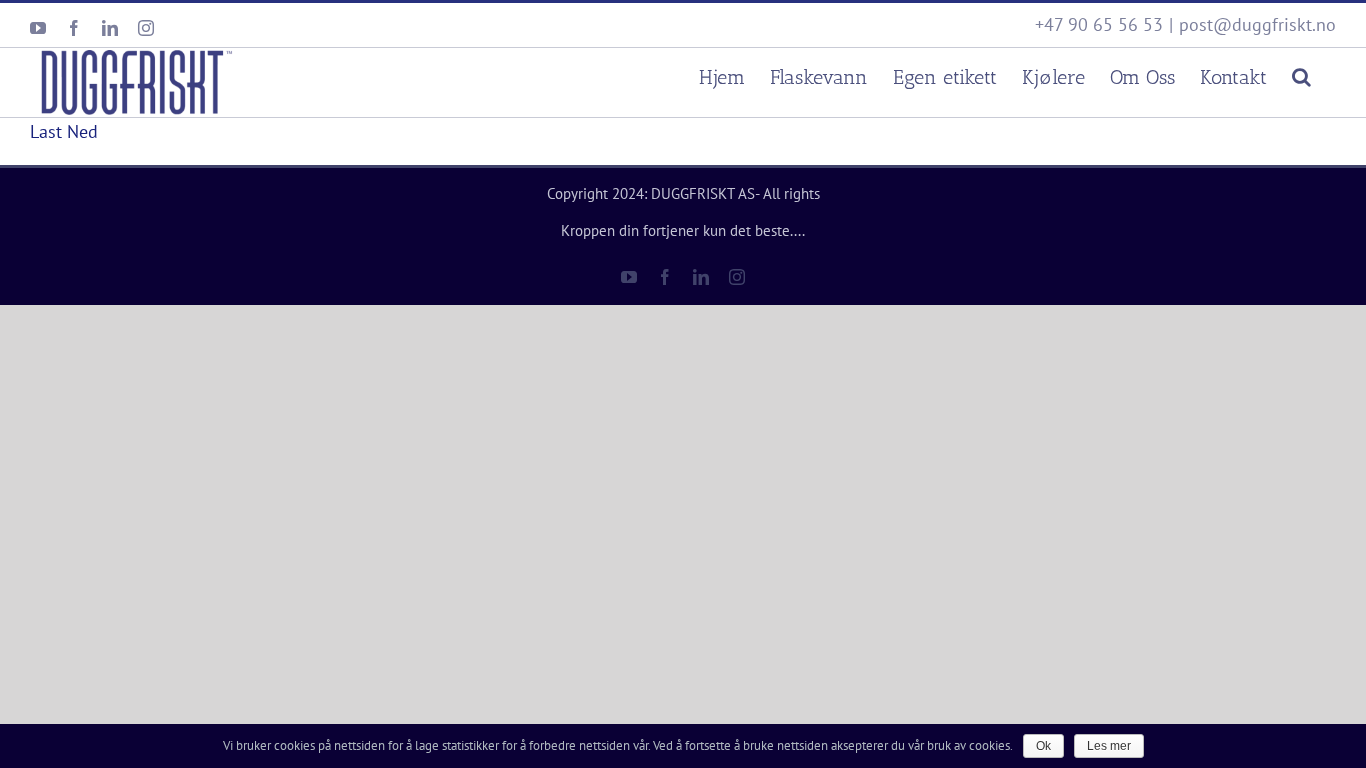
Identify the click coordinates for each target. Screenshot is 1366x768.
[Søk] (1301, 74)
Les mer (1109, 746)
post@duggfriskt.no (1257, 24)
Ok (1043, 746)
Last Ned (64, 131)
